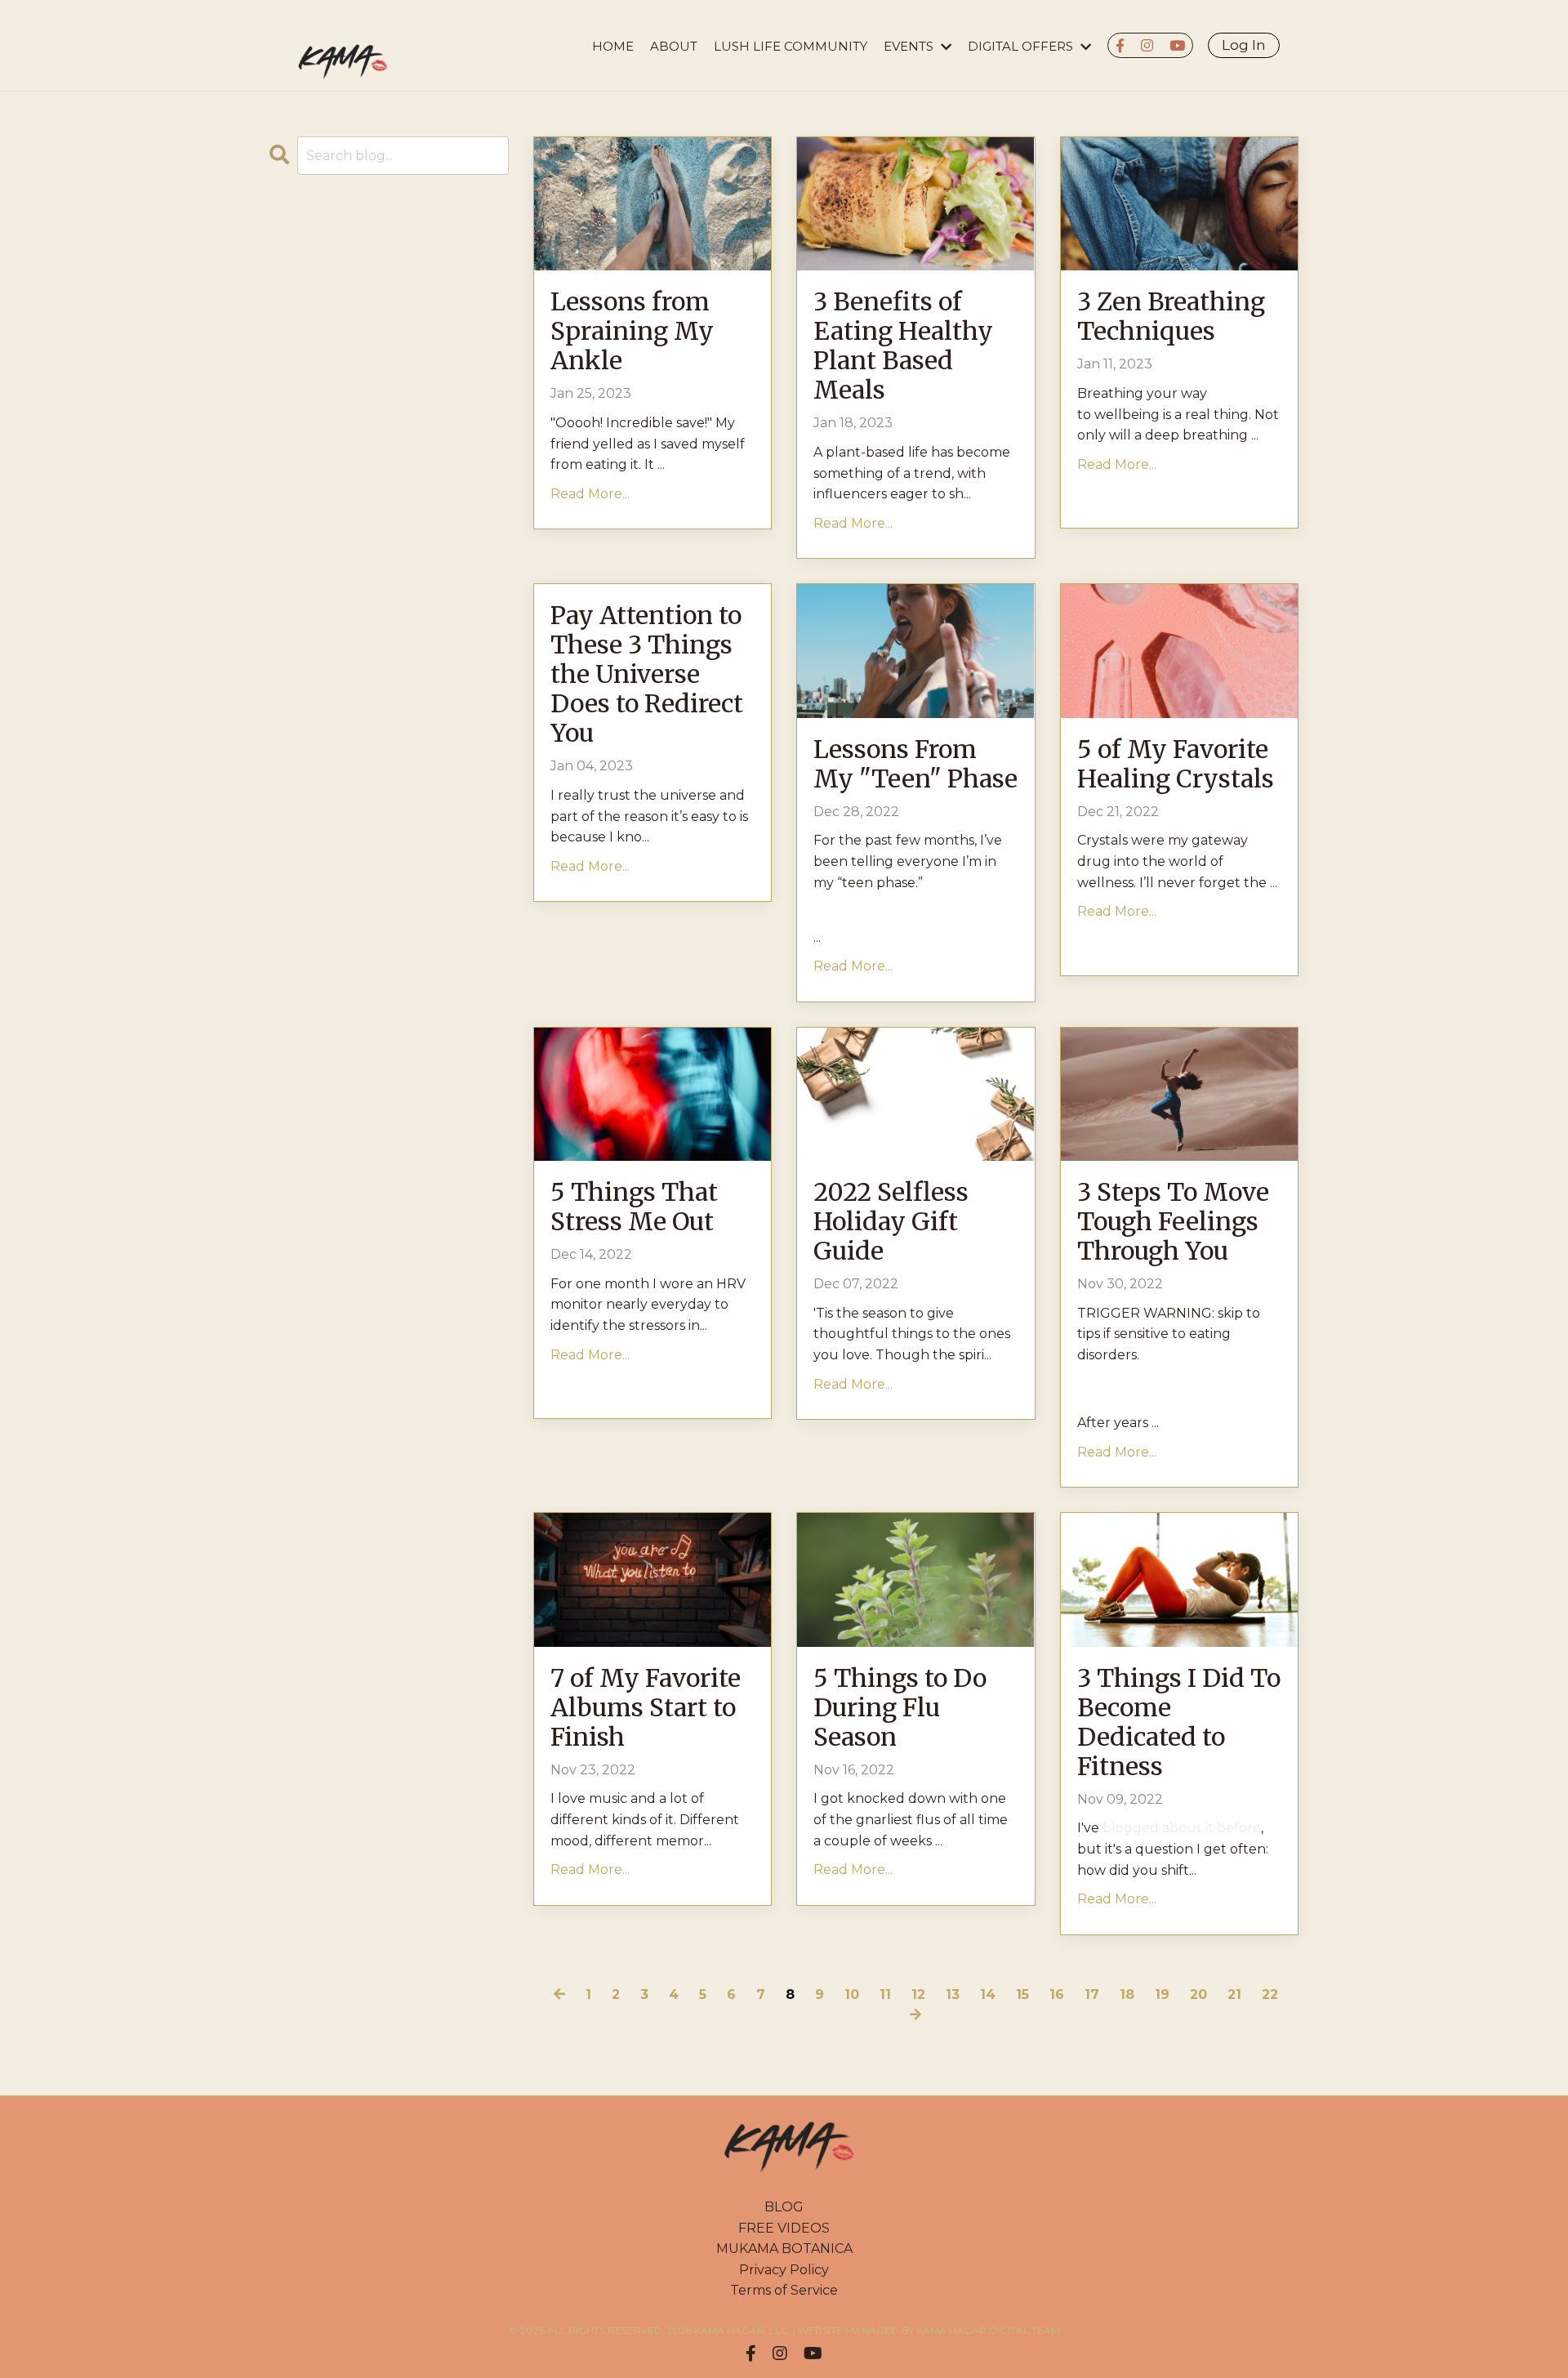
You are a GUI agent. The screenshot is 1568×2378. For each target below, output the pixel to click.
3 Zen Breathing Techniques (1171, 316)
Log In (1244, 45)
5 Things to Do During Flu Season (900, 1707)
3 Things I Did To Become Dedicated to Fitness (1179, 1722)
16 (1057, 1994)
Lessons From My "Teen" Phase (915, 764)
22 (1270, 1994)
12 (918, 1994)
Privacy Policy (784, 2270)
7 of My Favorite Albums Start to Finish (646, 1707)
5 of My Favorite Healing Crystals (1176, 764)
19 (1162, 1994)
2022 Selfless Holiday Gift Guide (891, 1221)
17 (1092, 1994)
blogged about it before (1182, 1828)
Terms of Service (784, 2290)
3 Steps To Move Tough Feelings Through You (1173, 1221)
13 (953, 1994)
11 (885, 1994)
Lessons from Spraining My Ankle (632, 331)
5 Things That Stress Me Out (634, 1207)
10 (852, 1994)
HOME (613, 46)
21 (1234, 1994)
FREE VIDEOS (784, 2228)
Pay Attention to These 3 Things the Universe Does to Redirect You (647, 674)
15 (1022, 1994)
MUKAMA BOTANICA (784, 2249)
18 (1127, 1994)
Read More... (590, 494)
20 (1198, 1994)
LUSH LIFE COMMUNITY (791, 46)
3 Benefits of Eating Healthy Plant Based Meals (903, 346)
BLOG (784, 2207)
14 (988, 1994)
